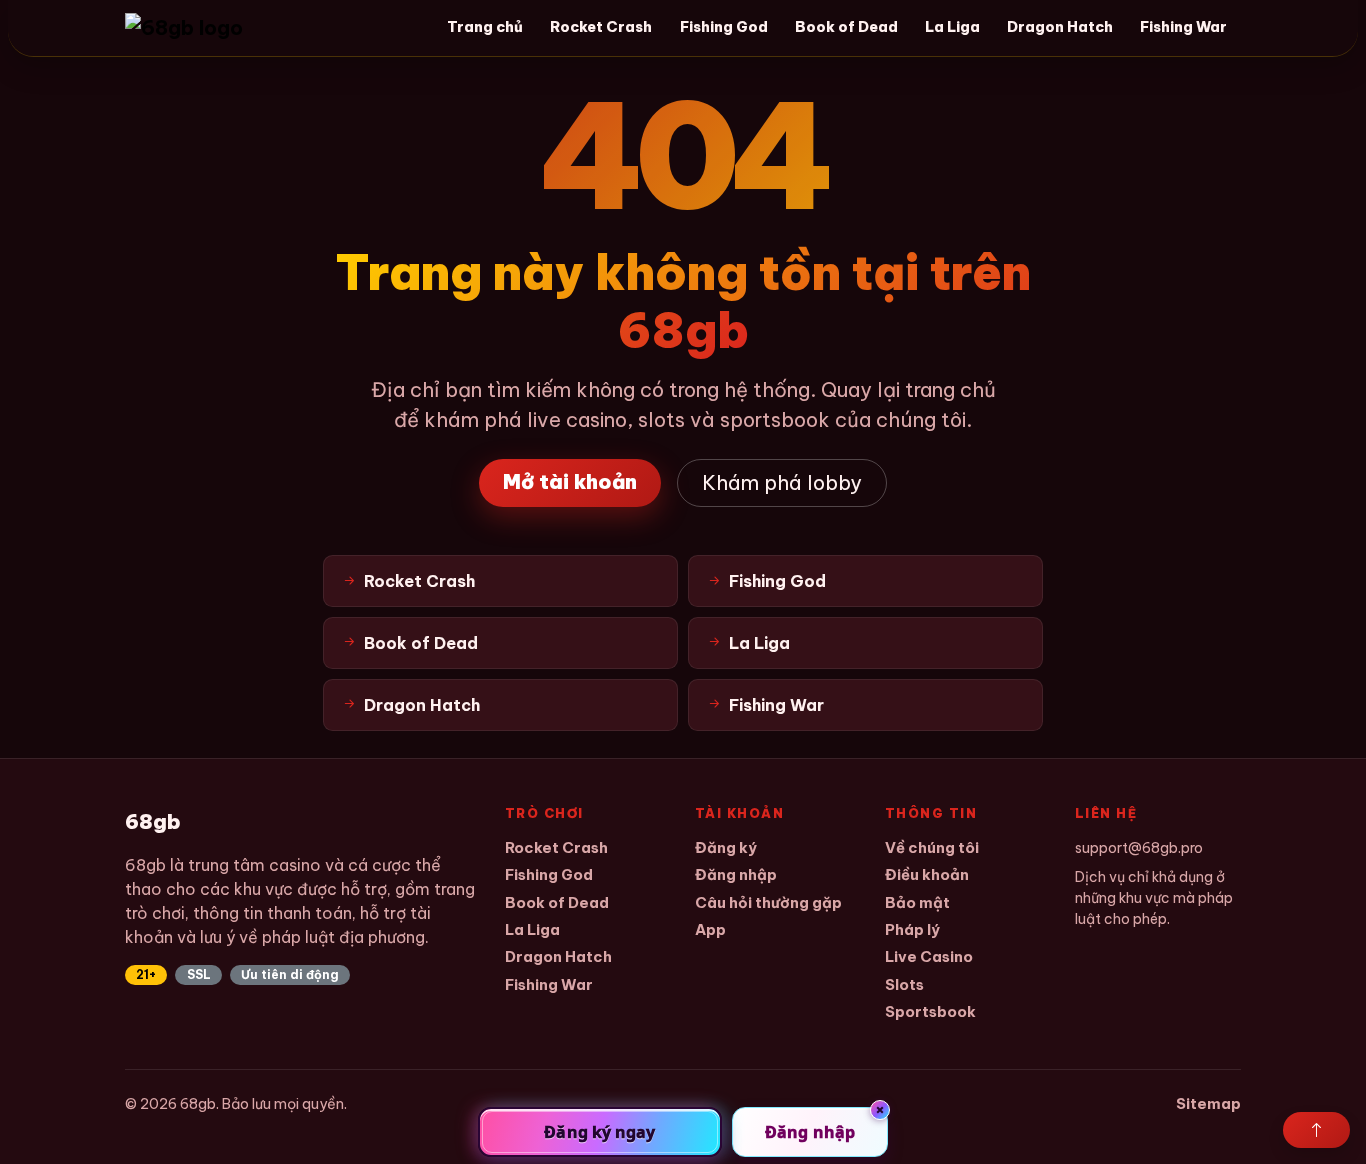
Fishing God (724, 27)
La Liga (952, 27)
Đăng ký (726, 847)
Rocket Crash (601, 27)
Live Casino (929, 956)
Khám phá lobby (782, 482)
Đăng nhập (736, 874)
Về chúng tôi (932, 847)
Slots (904, 984)
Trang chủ (485, 27)
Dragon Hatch (1060, 27)
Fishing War (1183, 27)
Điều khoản (927, 874)
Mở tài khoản (570, 481)
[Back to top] (1316, 1130)
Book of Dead (846, 27)
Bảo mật (917, 902)
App (710, 929)
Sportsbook (930, 1011)
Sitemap (1208, 1103)
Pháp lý (912, 929)
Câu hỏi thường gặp (768, 902)
